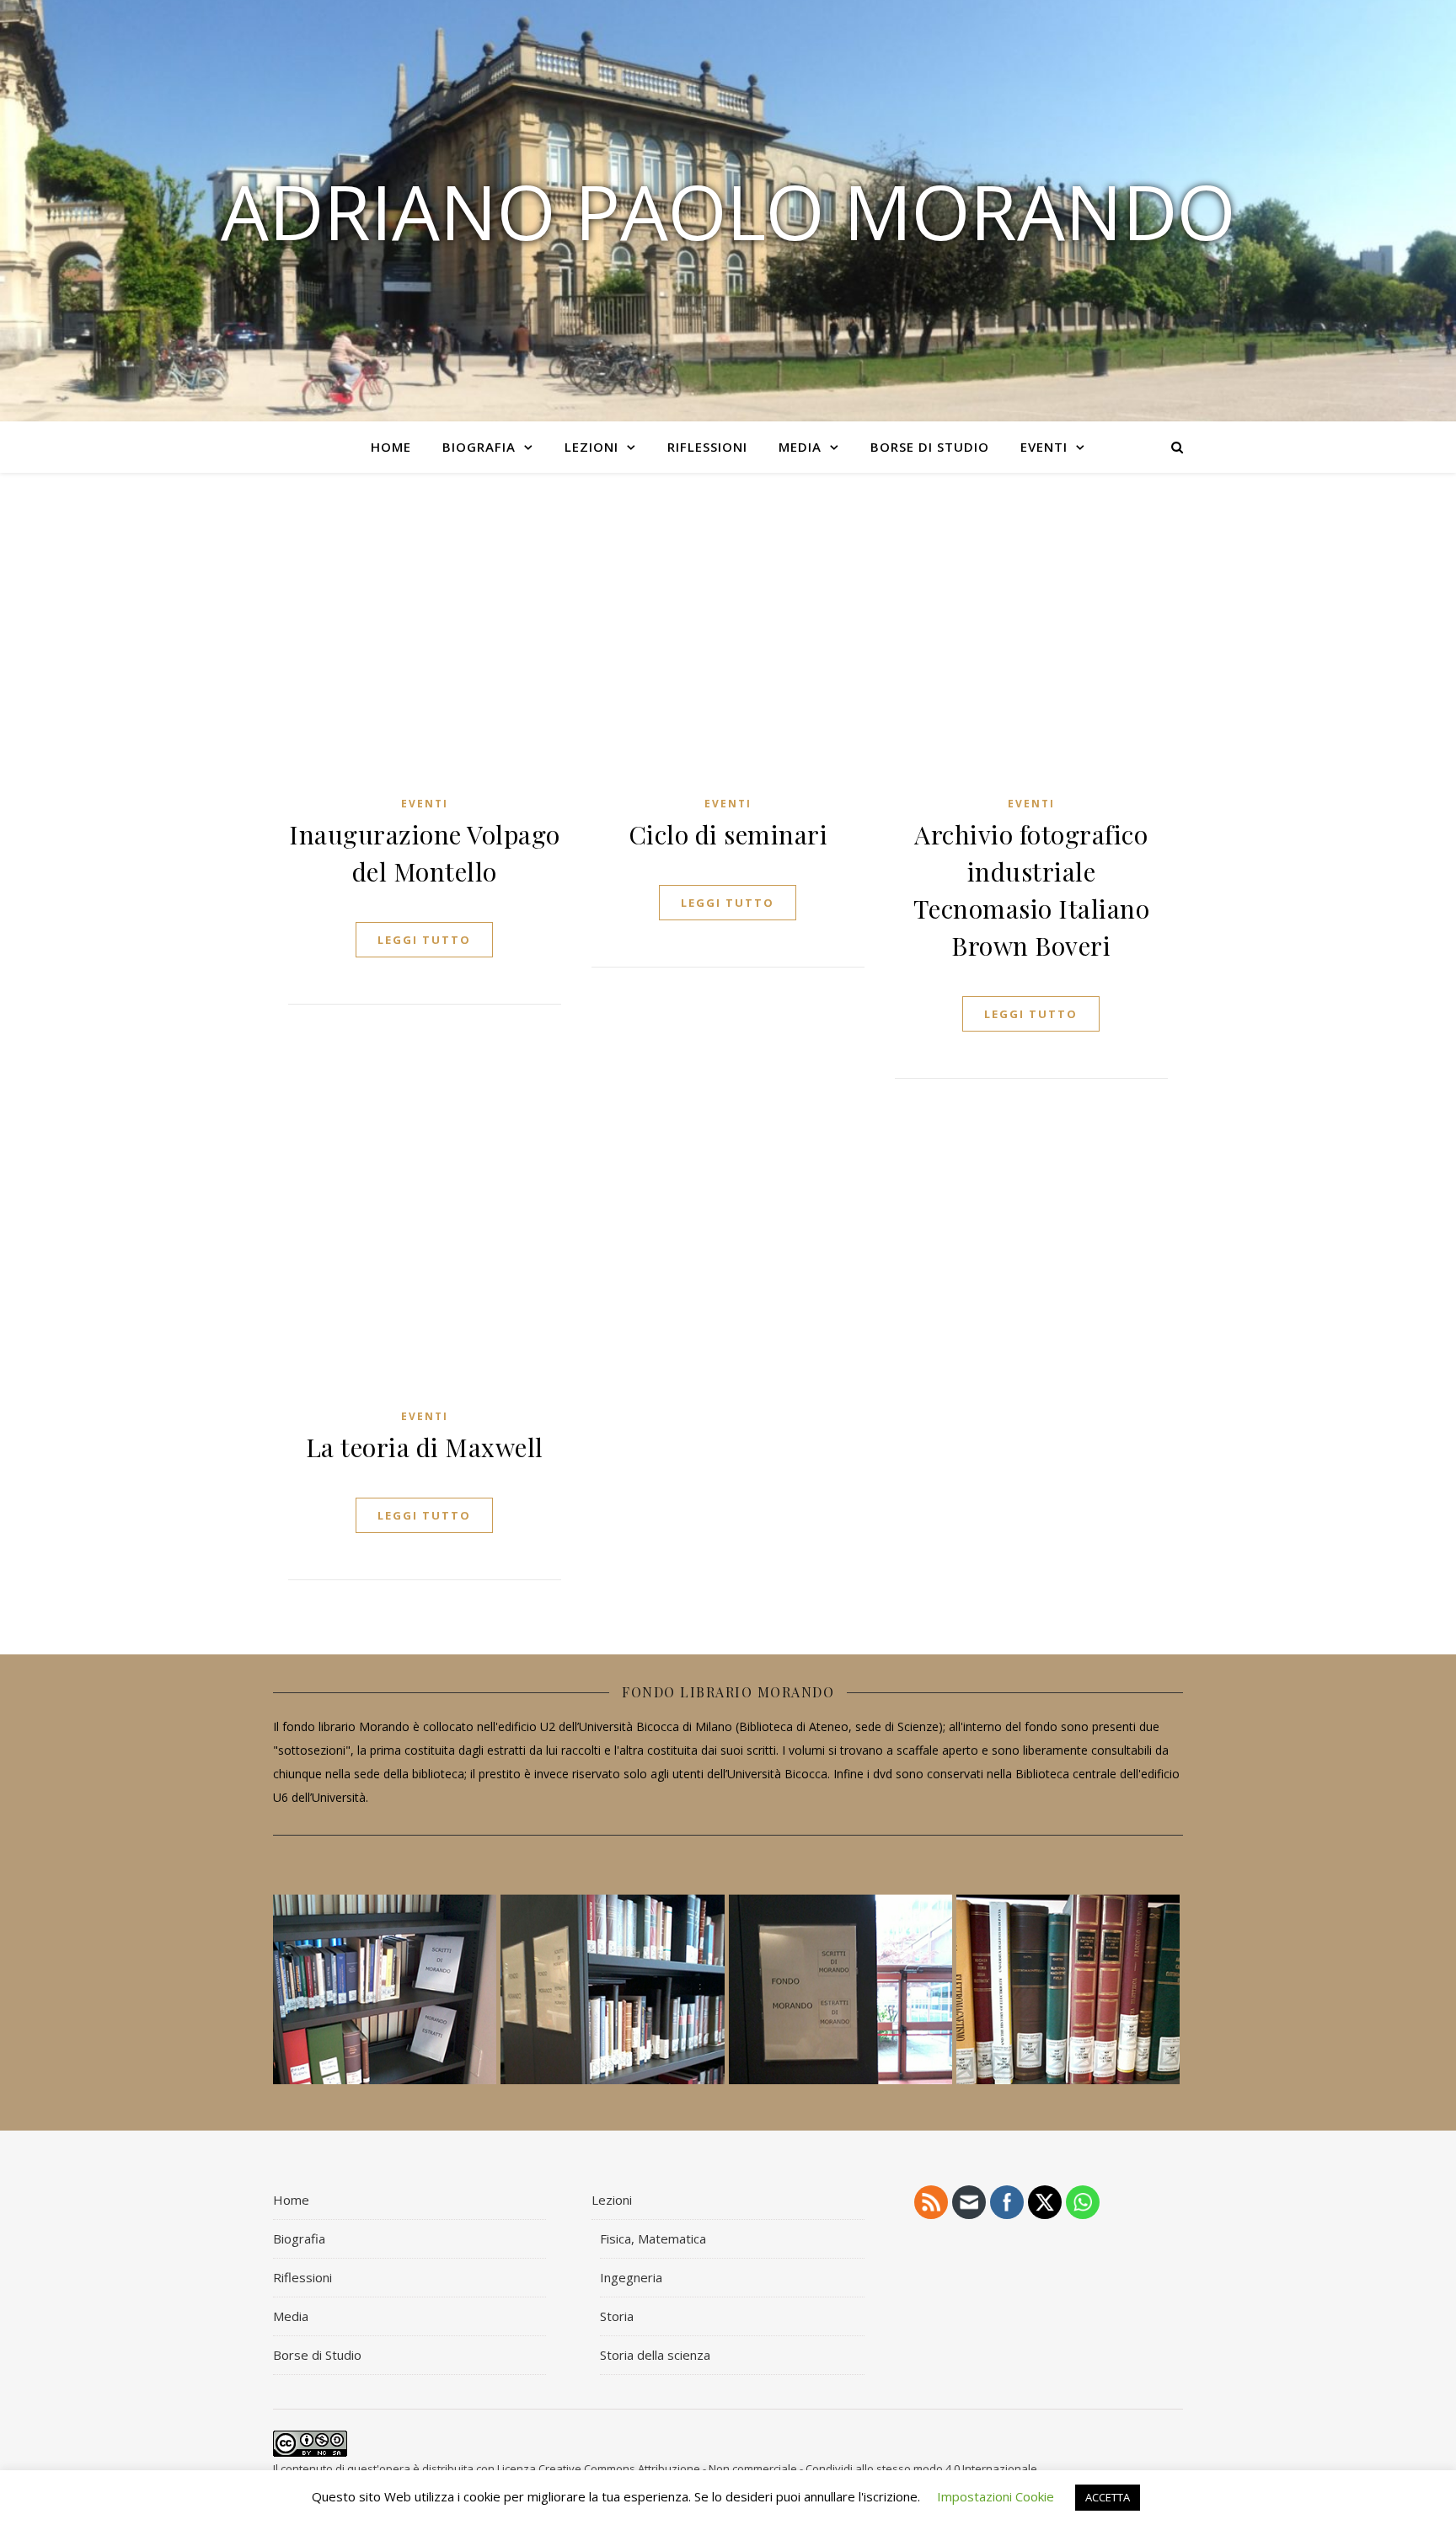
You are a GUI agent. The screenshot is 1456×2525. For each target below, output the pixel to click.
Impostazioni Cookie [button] (996, 2496)
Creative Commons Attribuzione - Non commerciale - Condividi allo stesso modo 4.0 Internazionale (788, 2469)
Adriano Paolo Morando (728, 211)
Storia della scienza (655, 2355)
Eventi (1044, 447)
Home (391, 447)
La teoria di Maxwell (425, 1447)
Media (800, 447)
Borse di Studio (930, 447)
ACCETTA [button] (1108, 2497)
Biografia (479, 447)
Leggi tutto (424, 940)
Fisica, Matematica (653, 2238)
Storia (617, 2316)
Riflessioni (707, 447)
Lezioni (591, 447)
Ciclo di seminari (728, 834)
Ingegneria (631, 2277)
